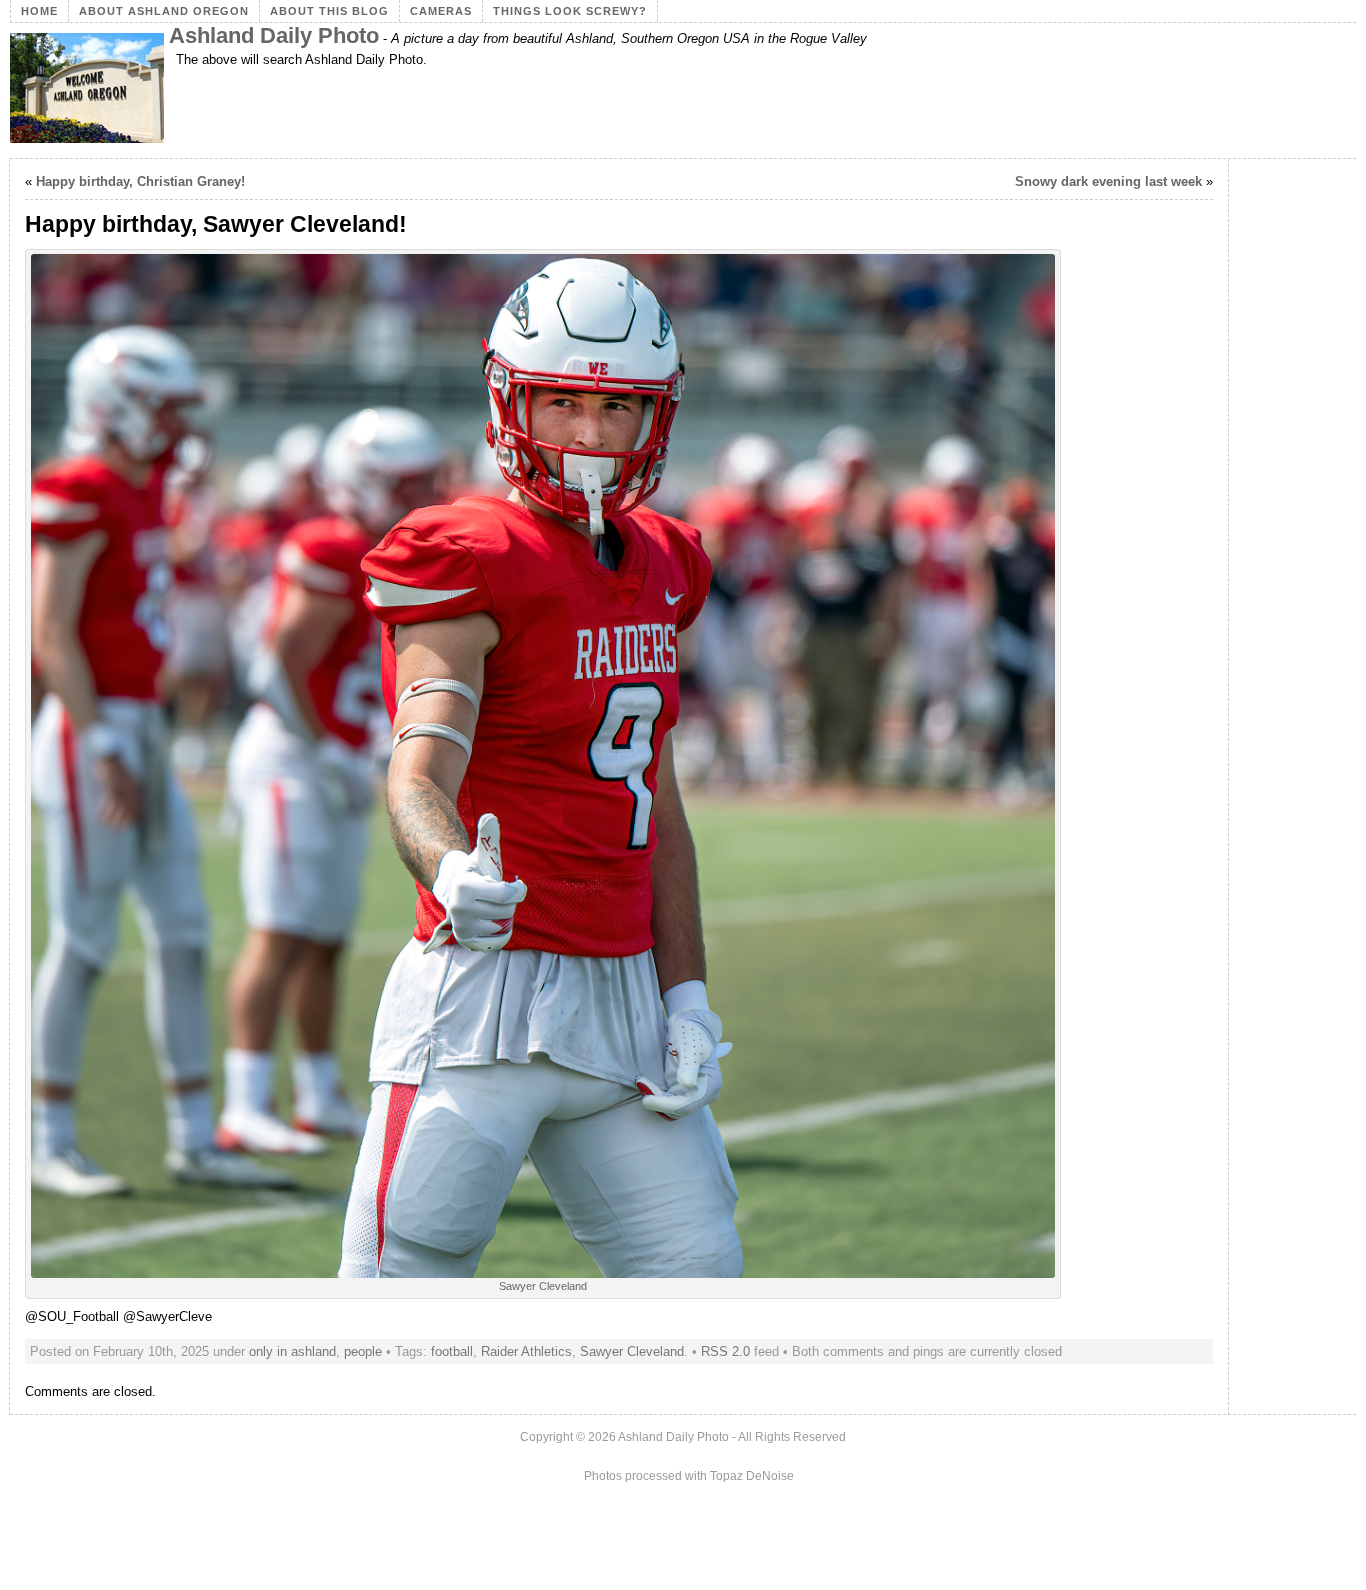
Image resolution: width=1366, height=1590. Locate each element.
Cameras (441, 11)
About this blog (329, 11)
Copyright (546, 1437)
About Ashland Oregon (164, 11)
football (452, 1351)
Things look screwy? (570, 11)
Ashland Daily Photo (274, 35)
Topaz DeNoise (752, 1476)
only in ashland (292, 1351)
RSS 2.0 (725, 1351)
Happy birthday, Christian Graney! (140, 181)
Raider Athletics (526, 1351)
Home (39, 11)
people (363, 1351)
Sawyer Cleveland (632, 1351)
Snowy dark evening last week (1108, 181)
